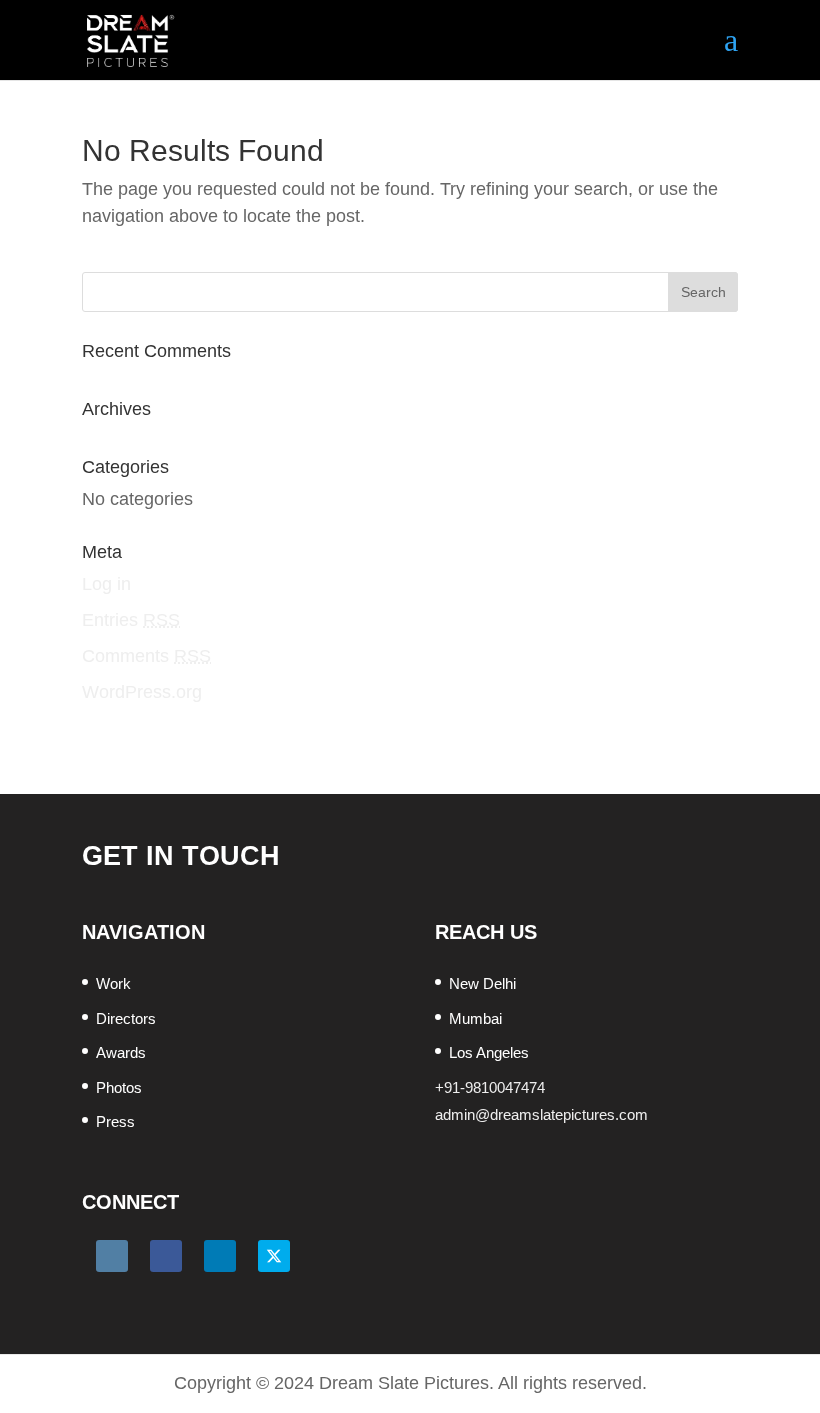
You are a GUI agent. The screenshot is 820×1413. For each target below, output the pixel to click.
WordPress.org (142, 692)
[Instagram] (112, 1256)
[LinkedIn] (220, 1256)
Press (115, 1121)
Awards (121, 1052)
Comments (146, 656)
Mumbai (475, 1018)
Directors (126, 1018)
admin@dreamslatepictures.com (541, 1114)
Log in (106, 584)
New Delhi (482, 983)
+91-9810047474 (490, 1087)
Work (113, 983)
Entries (131, 620)
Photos (119, 1087)
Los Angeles (489, 1052)
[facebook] (166, 1256)
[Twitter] (274, 1256)
